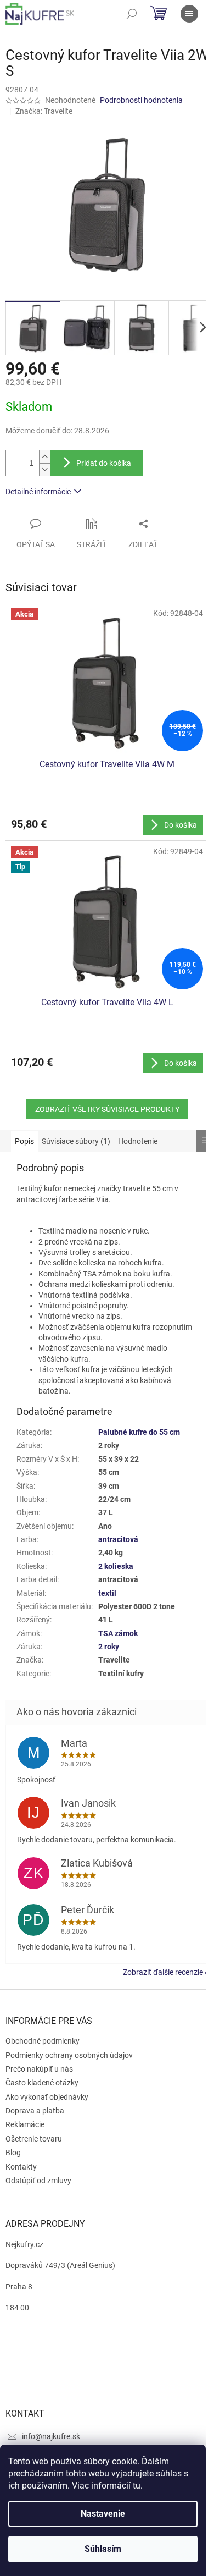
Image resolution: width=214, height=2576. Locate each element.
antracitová (118, 1539)
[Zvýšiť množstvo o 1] (44, 457)
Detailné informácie (38, 492)
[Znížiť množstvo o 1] (44, 469)
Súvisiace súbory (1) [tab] (76, 1141)
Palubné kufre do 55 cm (139, 1432)
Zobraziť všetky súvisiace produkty (107, 1109)
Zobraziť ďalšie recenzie (163, 1972)
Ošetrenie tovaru (34, 2139)
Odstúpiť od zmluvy (38, 2181)
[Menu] (189, 14)
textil (107, 1593)
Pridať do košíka (104, 463)
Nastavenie (103, 2514)
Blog (13, 2153)
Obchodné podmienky (43, 2041)
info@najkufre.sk (51, 2436)
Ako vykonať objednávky (47, 2097)
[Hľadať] (132, 14)
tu (137, 2486)
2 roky (109, 1647)
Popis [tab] (24, 1141)
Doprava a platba (35, 2111)
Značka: (44, 111)
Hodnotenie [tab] (138, 1141)
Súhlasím (103, 2549)
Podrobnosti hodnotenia (141, 100)
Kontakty (21, 2167)
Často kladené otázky (42, 2083)
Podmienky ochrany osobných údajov (69, 2055)
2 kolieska (116, 1566)
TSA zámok (118, 1633)
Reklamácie (25, 2124)
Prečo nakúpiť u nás (39, 2069)
